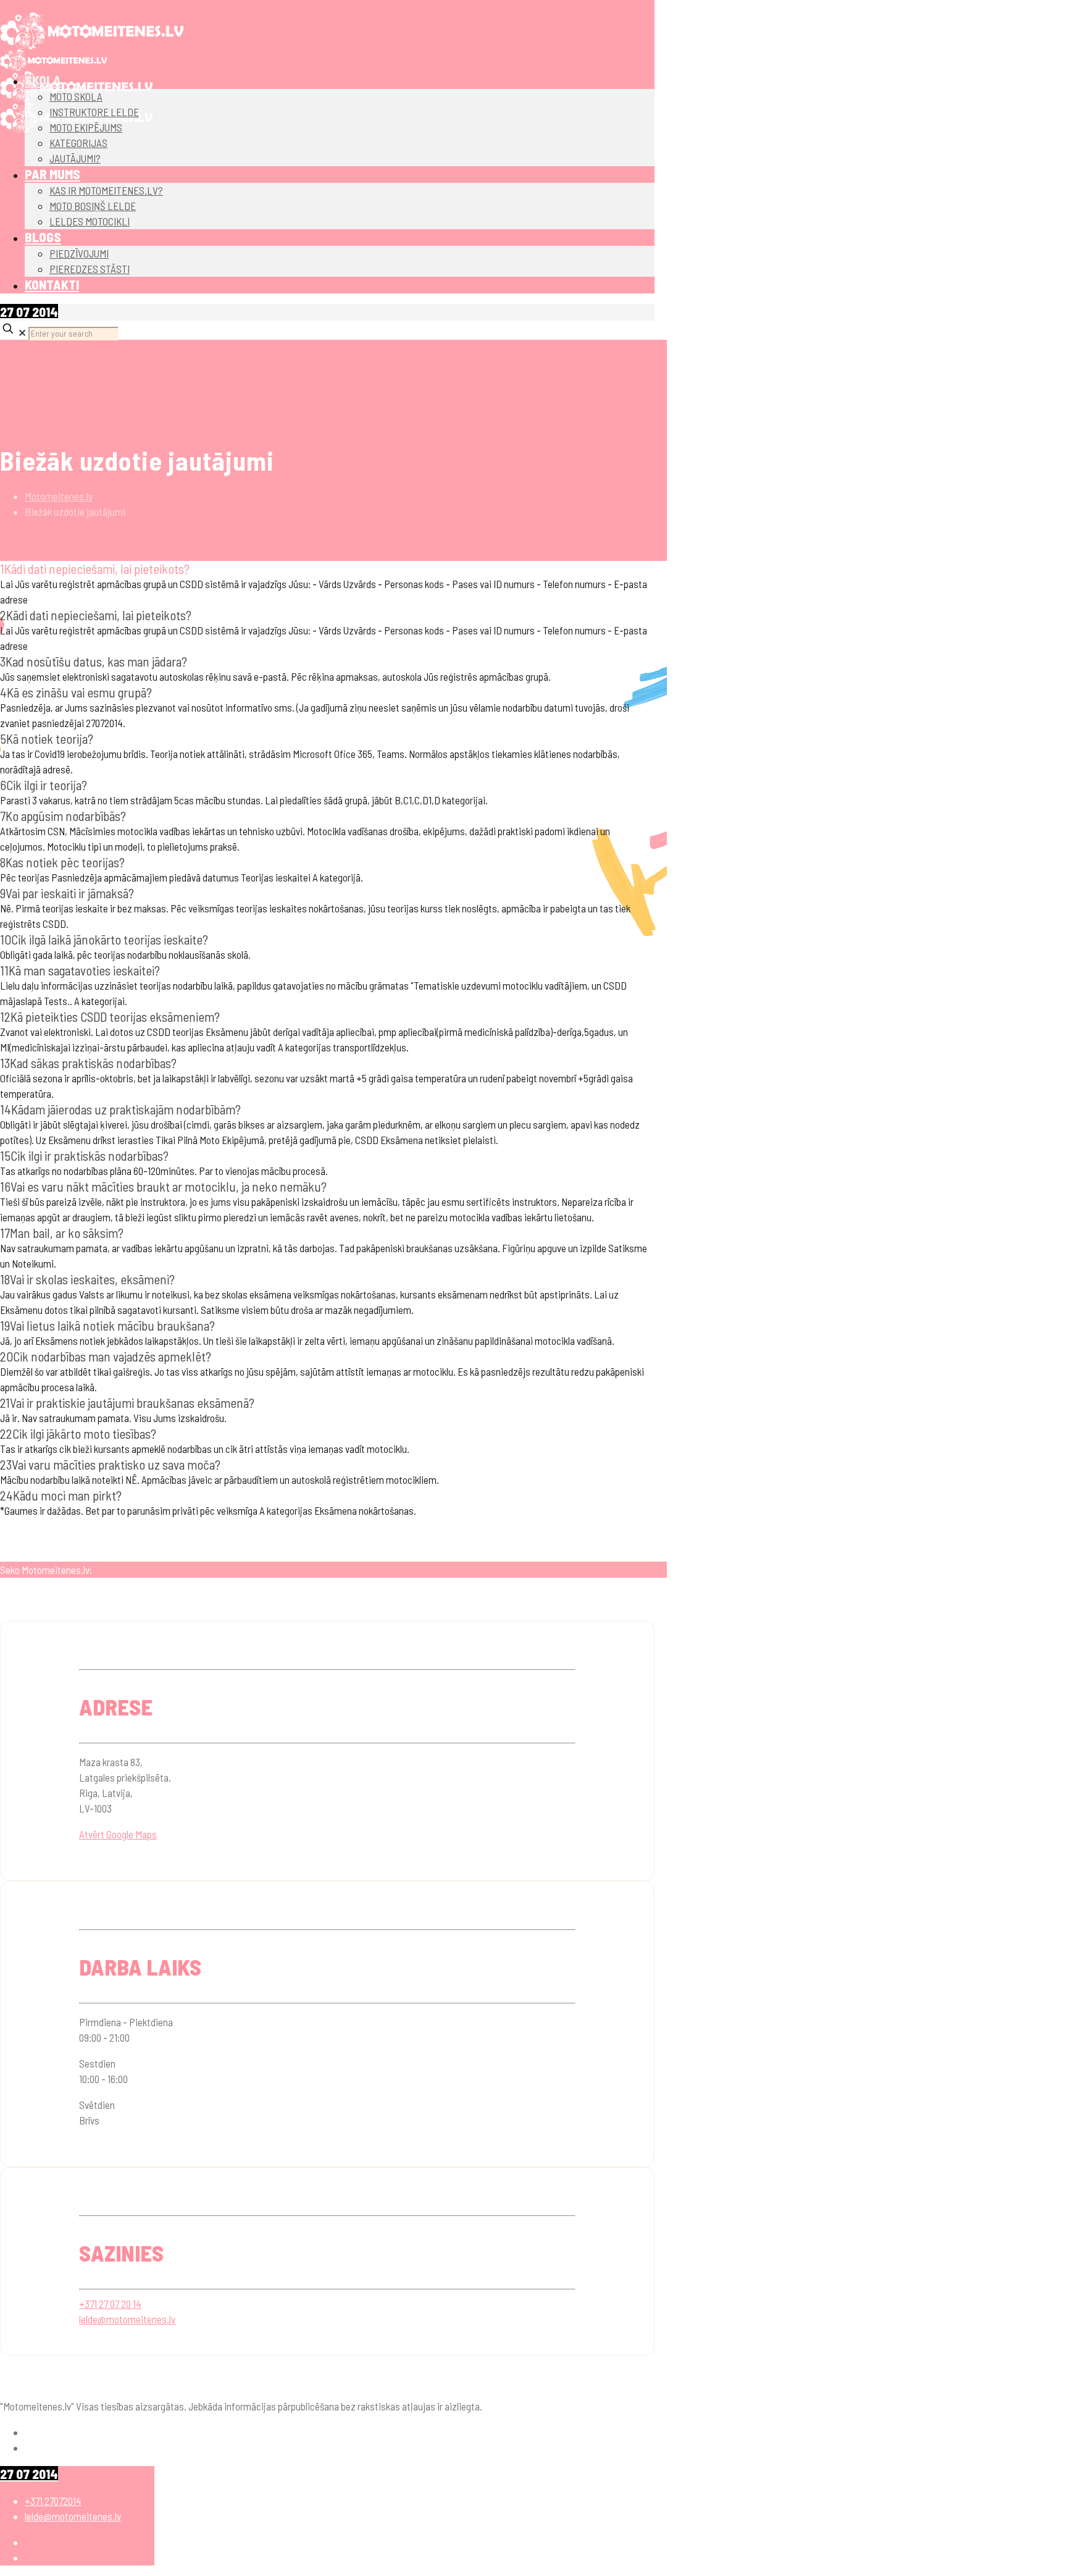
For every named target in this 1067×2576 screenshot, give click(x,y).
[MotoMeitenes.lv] (92, 31)
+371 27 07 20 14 (110, 2304)
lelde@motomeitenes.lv (127, 2319)
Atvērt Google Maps (118, 1834)
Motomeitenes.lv (59, 496)
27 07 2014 (29, 312)
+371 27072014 (53, 2501)
